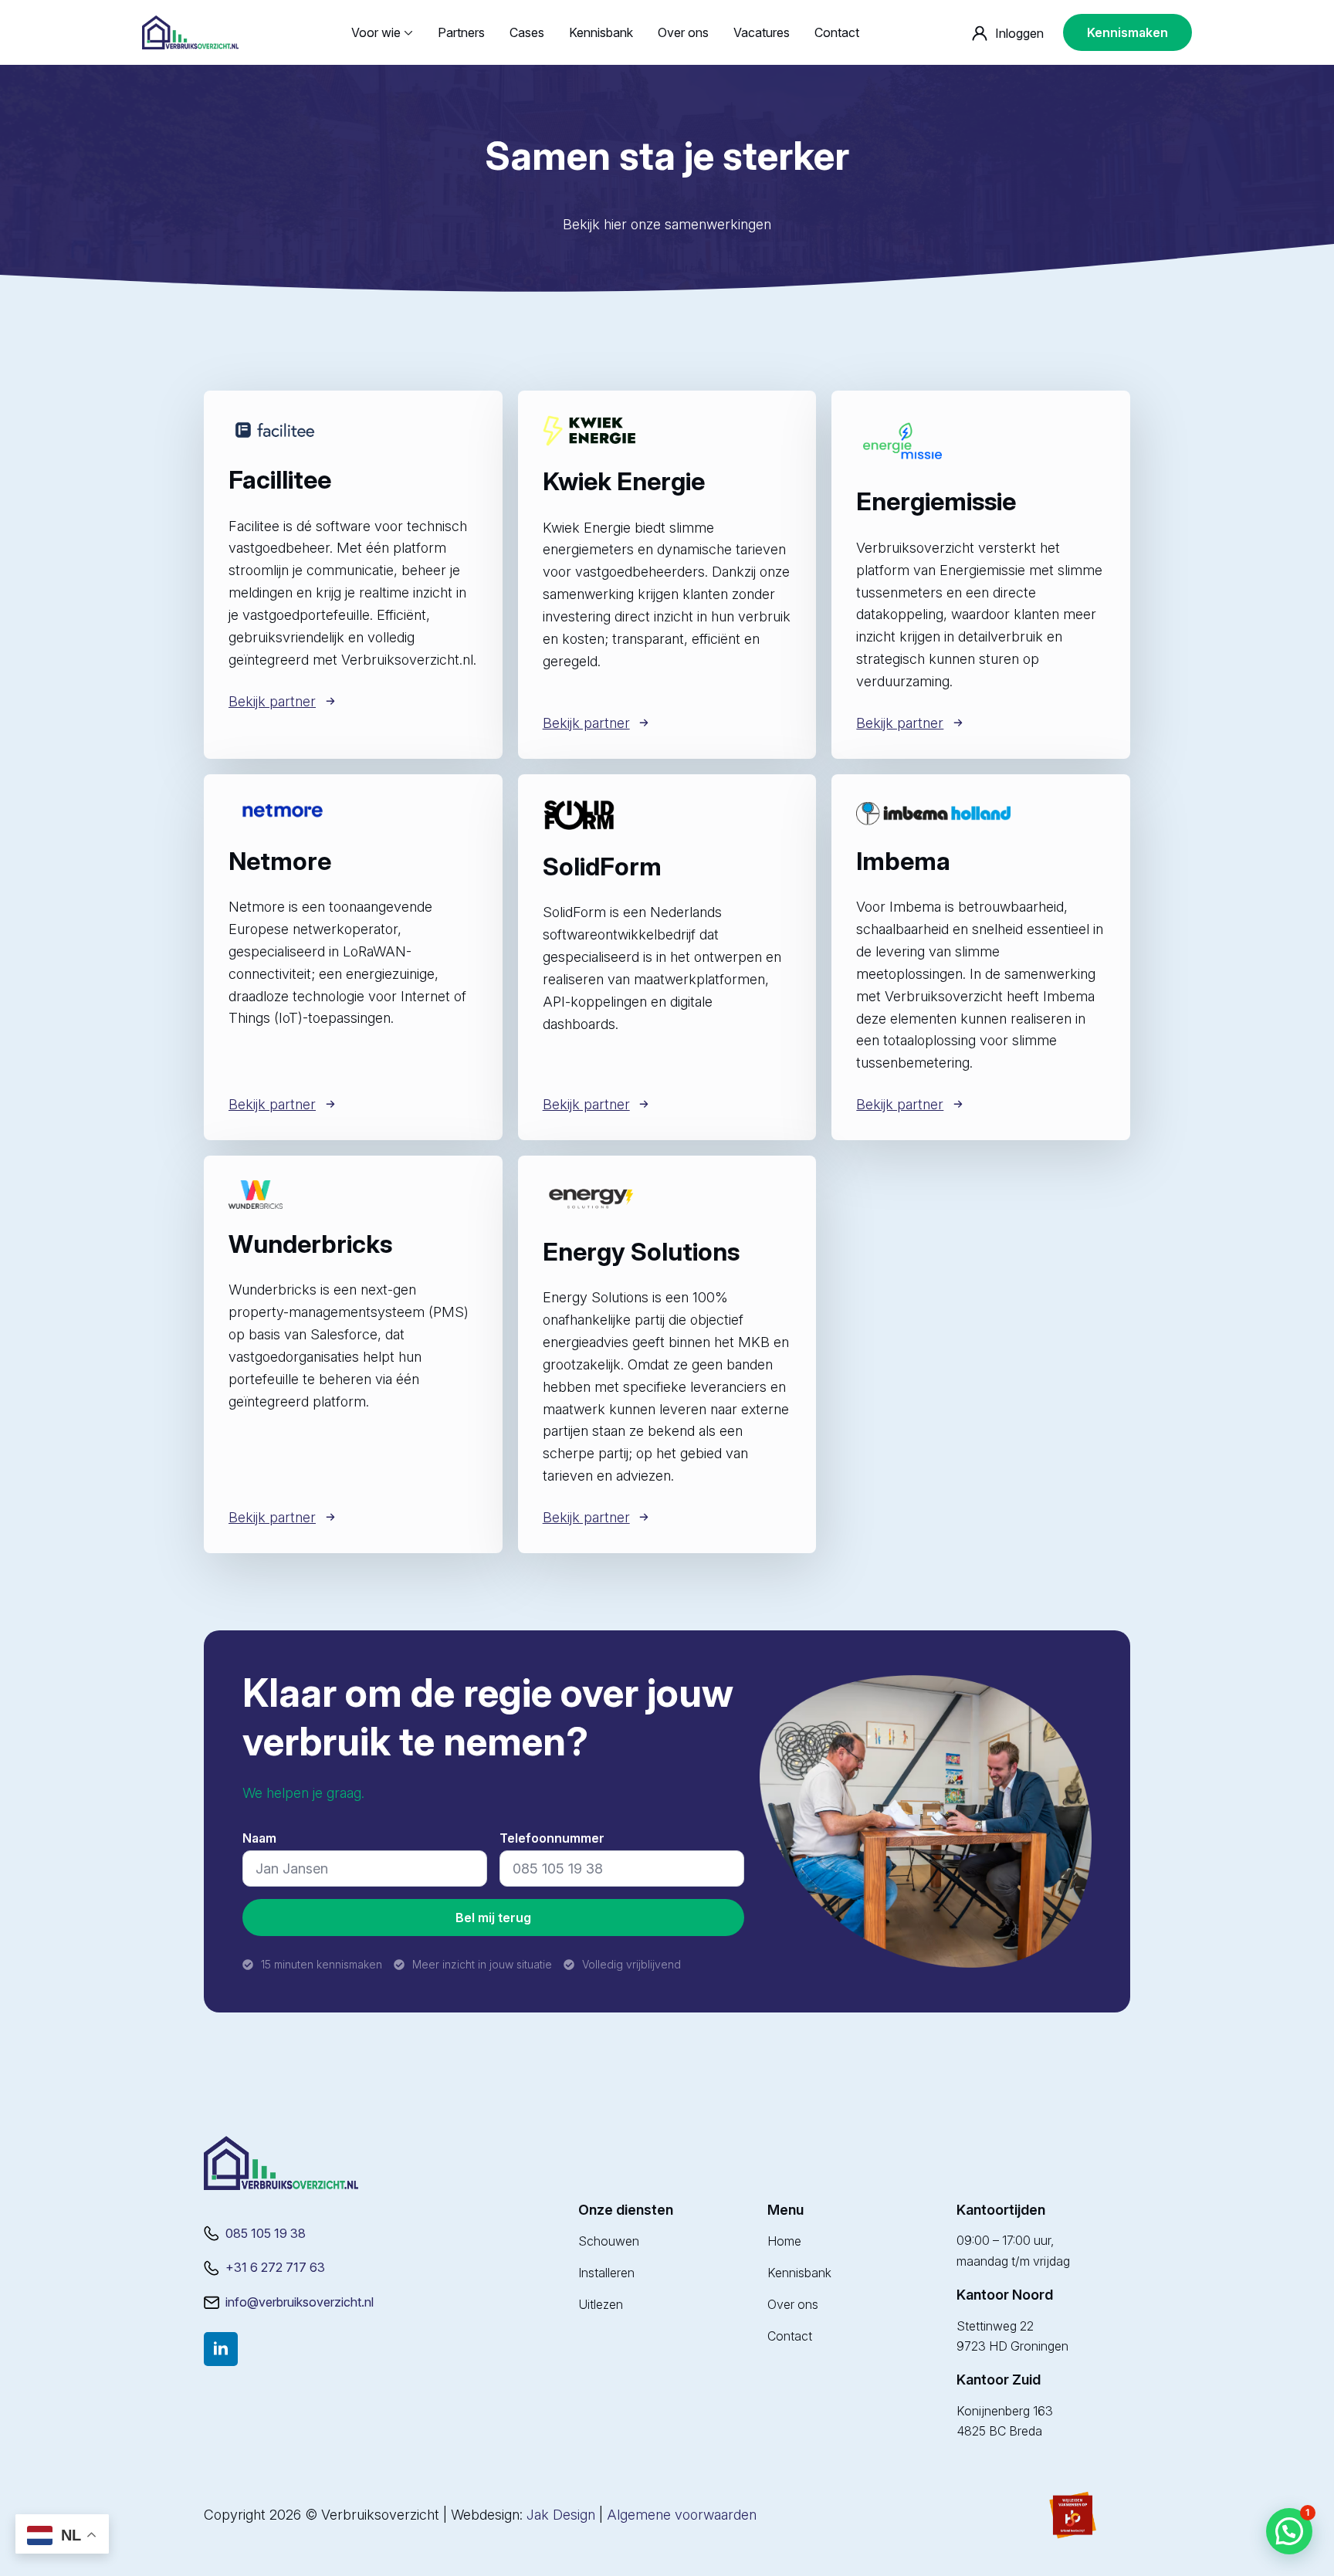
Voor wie (376, 32)
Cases (527, 32)
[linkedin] (221, 2349)
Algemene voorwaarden (682, 2515)
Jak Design (561, 2515)
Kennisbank (601, 32)
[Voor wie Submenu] (407, 32)
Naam (264, 1838)
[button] (1289, 2531)
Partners (461, 32)
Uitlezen (601, 2304)
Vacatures (762, 32)
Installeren (606, 2273)
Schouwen (609, 2241)
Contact (837, 32)
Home (784, 2241)
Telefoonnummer (557, 1838)
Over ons (683, 32)
